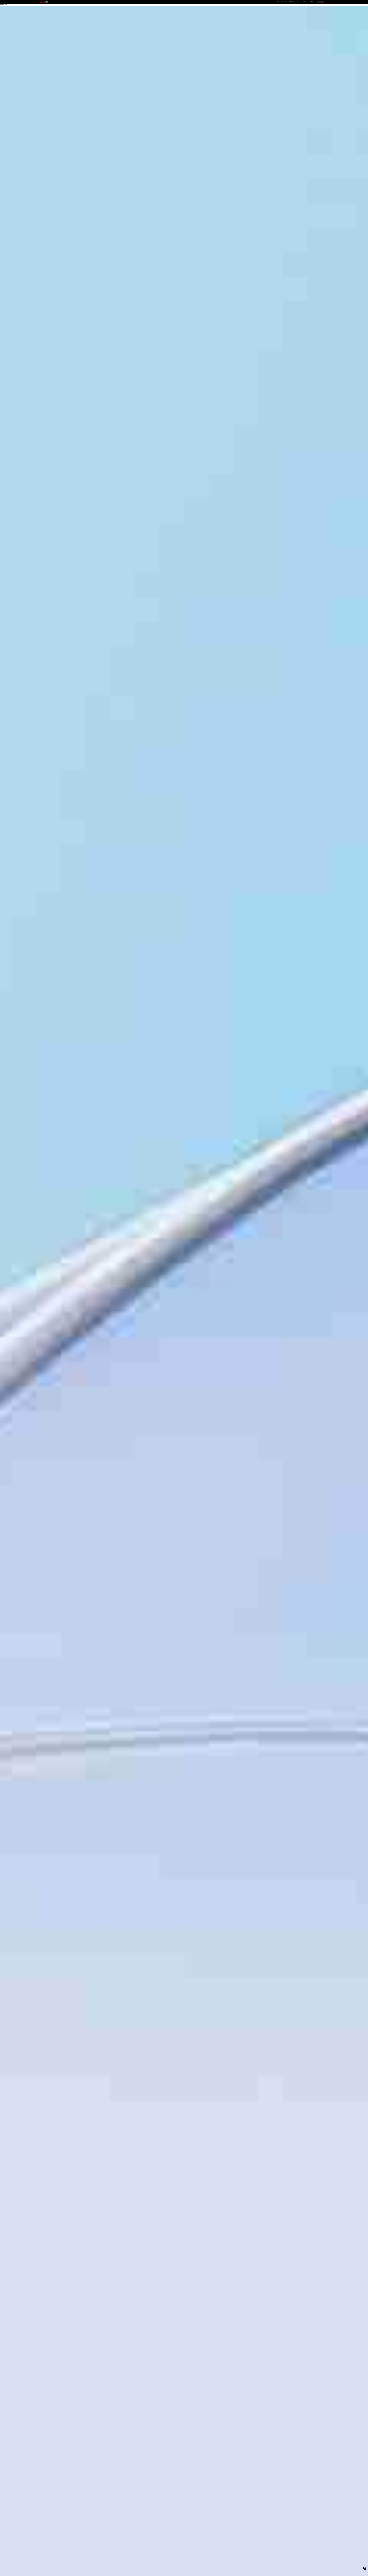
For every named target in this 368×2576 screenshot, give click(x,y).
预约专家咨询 (46, 1306)
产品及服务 (284, 2)
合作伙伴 (299, 2)
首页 (278, 2)
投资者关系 (305, 2)
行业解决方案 (292, 2)
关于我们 (312, 2)
